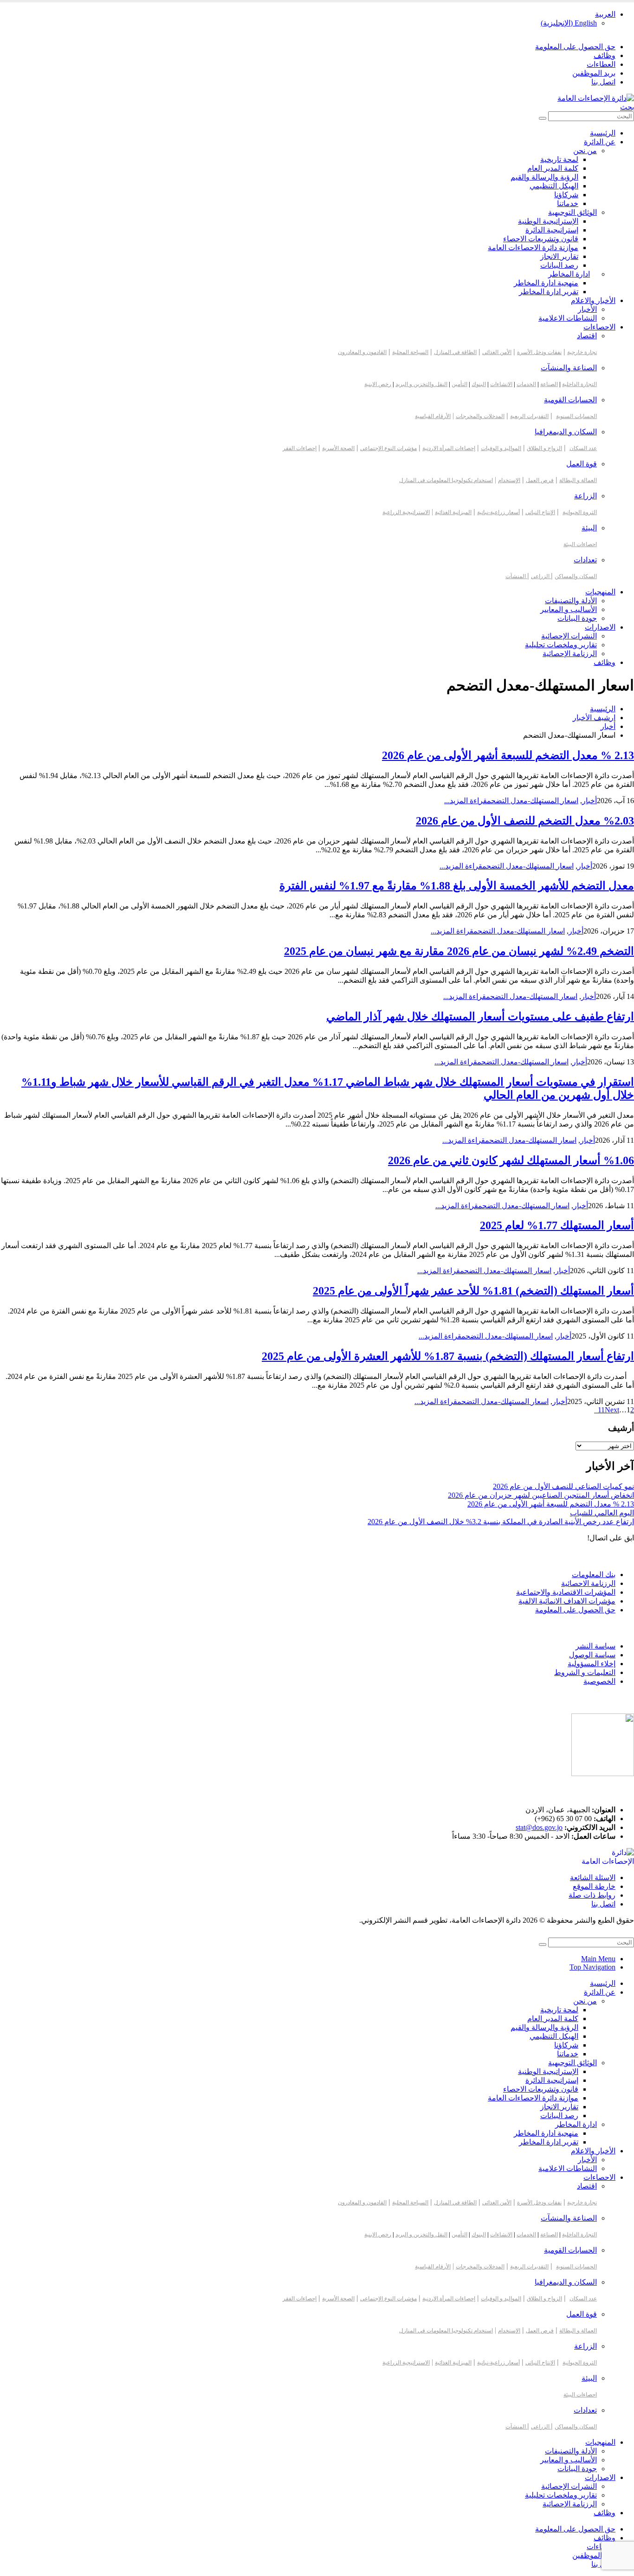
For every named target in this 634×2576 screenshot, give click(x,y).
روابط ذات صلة (592, 1895)
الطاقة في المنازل (455, 352)
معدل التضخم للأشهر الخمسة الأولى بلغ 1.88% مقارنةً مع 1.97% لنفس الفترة (457, 886)
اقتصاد (587, 336)
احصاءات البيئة (580, 544)
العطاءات (601, 64)
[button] (627, 107)
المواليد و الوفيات (501, 448)
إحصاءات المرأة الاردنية (449, 448)
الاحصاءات (599, 327)
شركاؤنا (566, 195)
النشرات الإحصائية (569, 636)
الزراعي (541, 576)
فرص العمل (540, 480)
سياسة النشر (595, 1646)
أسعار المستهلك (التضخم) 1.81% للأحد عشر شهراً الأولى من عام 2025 (473, 1291)
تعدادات (585, 560)
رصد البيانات (559, 265)
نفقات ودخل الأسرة (539, 352)
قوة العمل (582, 464)
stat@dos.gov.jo (539, 1827)
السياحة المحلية (410, 352)
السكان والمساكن (576, 576)
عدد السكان (583, 448)
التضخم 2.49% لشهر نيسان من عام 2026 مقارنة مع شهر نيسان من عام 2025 (459, 951)
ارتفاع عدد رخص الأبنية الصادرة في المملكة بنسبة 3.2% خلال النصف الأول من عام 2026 (501, 1522)
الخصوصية (599, 1681)
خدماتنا (568, 203)
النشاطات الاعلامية (568, 318)
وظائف (605, 55)
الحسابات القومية (570, 400)
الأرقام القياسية (433, 416)
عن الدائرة (600, 142)
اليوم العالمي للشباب (602, 1513)
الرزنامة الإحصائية (570, 654)
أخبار (589, 801)
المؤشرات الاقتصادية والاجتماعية (566, 1592)
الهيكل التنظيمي (554, 186)
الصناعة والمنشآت (569, 368)
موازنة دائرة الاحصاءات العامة (533, 248)
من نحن (585, 151)
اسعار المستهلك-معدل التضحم (533, 801)
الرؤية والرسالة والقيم (544, 177)
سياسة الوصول (592, 1655)
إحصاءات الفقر (300, 448)
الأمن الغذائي (497, 352)
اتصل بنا (603, 82)
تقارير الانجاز (559, 256)
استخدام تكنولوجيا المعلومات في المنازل (446, 480)
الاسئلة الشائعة (593, 1877)
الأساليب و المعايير (569, 609)
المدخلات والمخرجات (480, 416)
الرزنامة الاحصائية (588, 1583)
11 (601, 1410)
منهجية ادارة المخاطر (546, 283)
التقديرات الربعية (529, 416)
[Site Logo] (596, 98)
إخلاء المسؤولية (592, 1664)
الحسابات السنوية (576, 416)
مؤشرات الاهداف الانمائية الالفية (567, 1601)
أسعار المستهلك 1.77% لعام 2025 (557, 1225)
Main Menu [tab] (598, 1959)
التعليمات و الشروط (585, 1672)
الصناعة (549, 384)
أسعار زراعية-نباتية (498, 512)
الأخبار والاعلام (593, 300)
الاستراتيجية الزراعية (406, 512)
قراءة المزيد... (466, 801)
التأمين (459, 384)
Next (607, 1410)
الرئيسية (603, 133)
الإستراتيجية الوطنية (548, 221)
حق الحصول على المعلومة (575, 47)
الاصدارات (600, 627)
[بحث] (543, 118)
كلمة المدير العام (553, 168)
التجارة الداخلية (579, 384)
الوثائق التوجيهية (573, 212)
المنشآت (516, 576)
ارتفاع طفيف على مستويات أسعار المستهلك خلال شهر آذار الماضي (480, 1017)
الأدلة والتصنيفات (571, 601)
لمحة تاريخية (559, 159)
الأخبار (587, 309)
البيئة (589, 528)
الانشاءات (501, 384)
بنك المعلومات (594, 1575)
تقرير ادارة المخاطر (549, 292)
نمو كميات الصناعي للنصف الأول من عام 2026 (563, 1486)
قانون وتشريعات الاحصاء (541, 239)
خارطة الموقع (594, 1886)
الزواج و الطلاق (544, 448)
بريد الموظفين (594, 73)
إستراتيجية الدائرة (552, 230)
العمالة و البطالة (578, 480)
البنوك (479, 384)
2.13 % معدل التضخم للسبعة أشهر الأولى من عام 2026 (508, 755)
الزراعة (585, 496)
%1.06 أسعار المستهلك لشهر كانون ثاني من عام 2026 (511, 1160)
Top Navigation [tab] (592, 1967)
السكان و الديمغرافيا (566, 432)
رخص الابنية (378, 384)
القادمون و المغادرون (362, 352)
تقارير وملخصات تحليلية (561, 645)
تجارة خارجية (582, 352)
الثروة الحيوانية (580, 512)
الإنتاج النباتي (540, 512)
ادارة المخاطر (569, 274)
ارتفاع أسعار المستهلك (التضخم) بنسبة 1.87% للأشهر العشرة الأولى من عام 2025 (448, 1356)
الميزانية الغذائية (453, 512)
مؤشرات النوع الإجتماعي (388, 448)
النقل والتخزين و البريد (421, 384)
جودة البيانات (577, 618)
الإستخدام (509, 480)
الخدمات (526, 384)
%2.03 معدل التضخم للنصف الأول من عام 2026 (525, 821)
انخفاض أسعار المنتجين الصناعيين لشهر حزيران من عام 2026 (541, 1495)
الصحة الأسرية (338, 448)
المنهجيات (600, 592)
